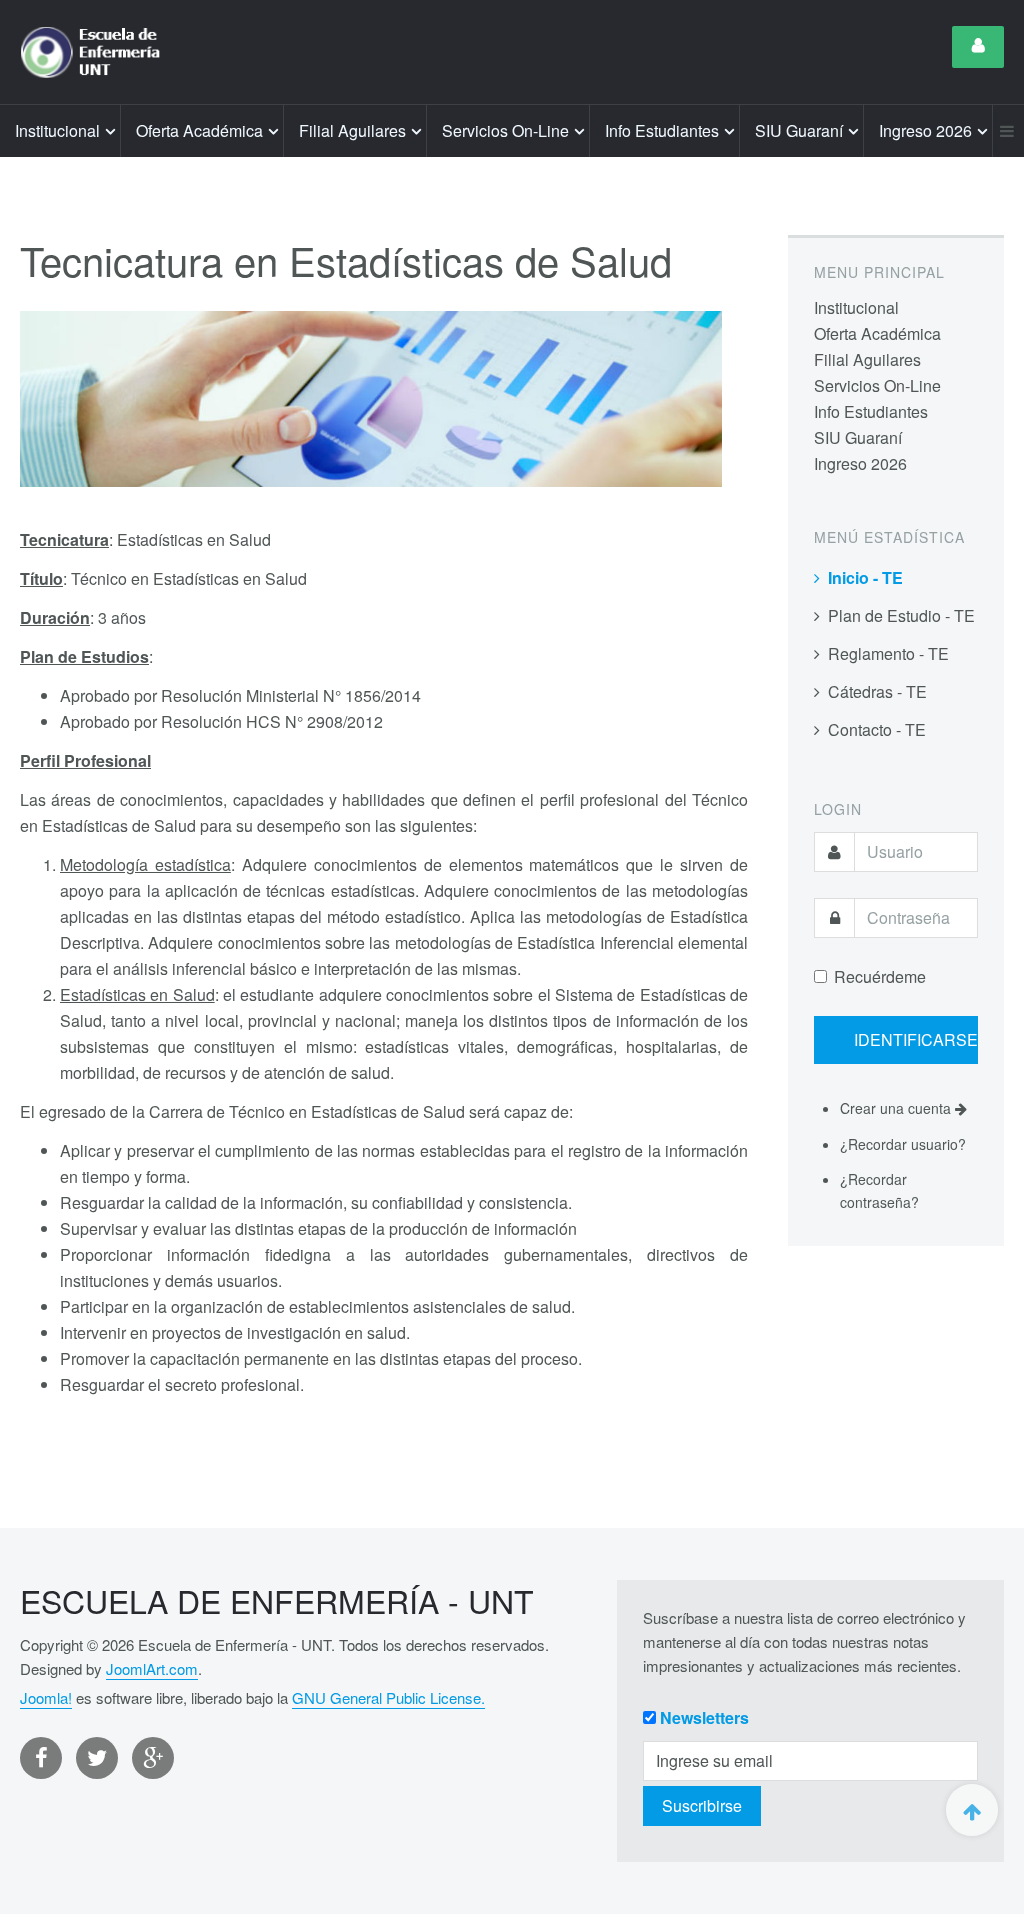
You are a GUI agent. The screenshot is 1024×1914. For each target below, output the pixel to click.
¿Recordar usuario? (903, 1144)
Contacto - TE (877, 729)
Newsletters (704, 1717)
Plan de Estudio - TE (901, 615)
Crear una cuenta (897, 1108)
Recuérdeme (880, 976)
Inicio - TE (865, 577)
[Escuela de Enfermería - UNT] (96, 52)
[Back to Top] (972, 1810)
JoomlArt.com (152, 1668)
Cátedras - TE (877, 691)
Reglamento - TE (888, 653)
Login (978, 47)
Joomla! (46, 1697)
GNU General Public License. (388, 1697)
